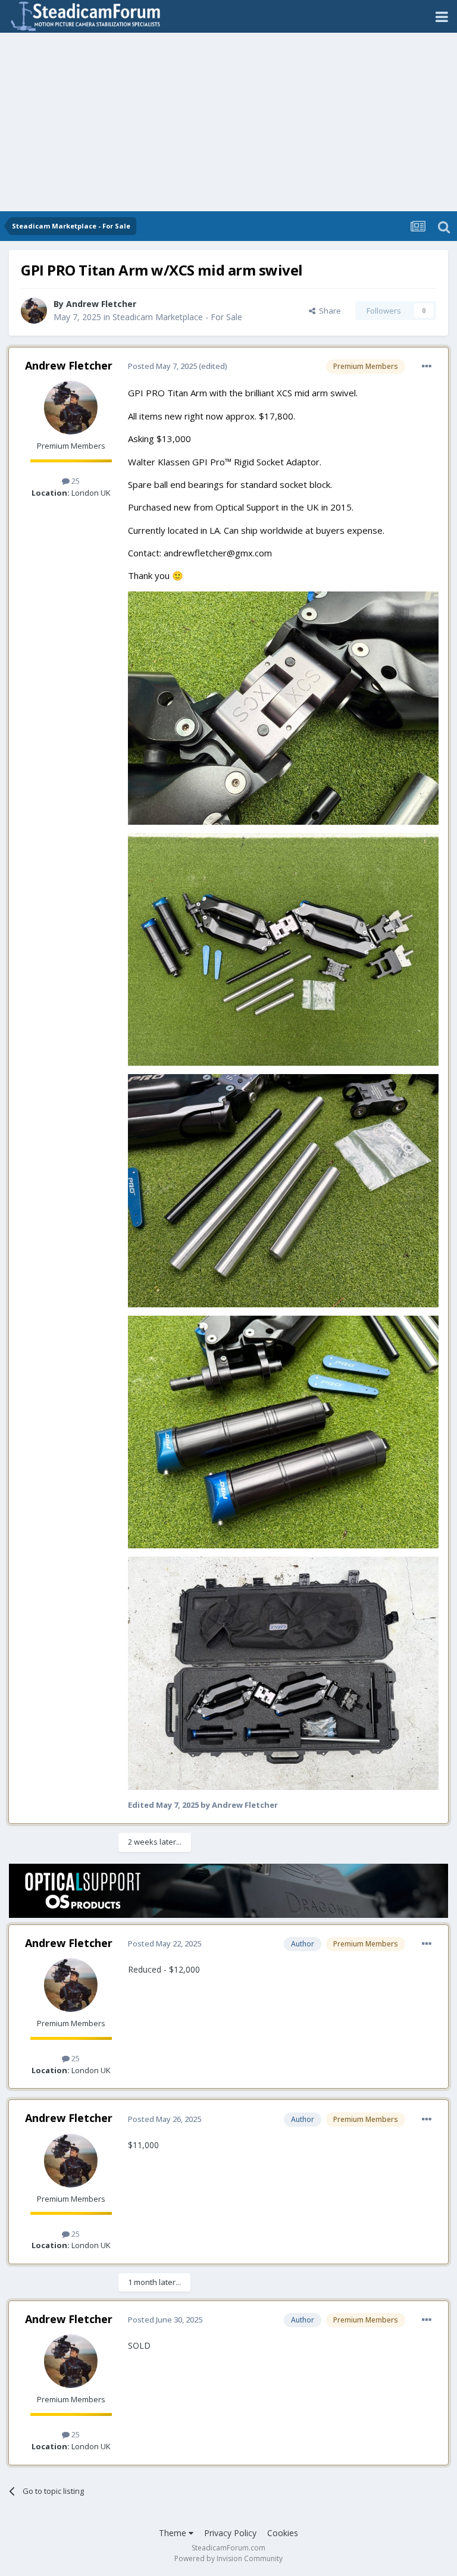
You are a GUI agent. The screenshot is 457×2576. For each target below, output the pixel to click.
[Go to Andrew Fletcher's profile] (34, 311)
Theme (174, 2533)
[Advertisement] (228, 122)
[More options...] (427, 367)
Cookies (283, 2533)
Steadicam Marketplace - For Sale (177, 317)
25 (75, 481)
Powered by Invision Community (228, 2558)
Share (328, 311)
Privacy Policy (230, 2533)
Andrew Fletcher (101, 304)
